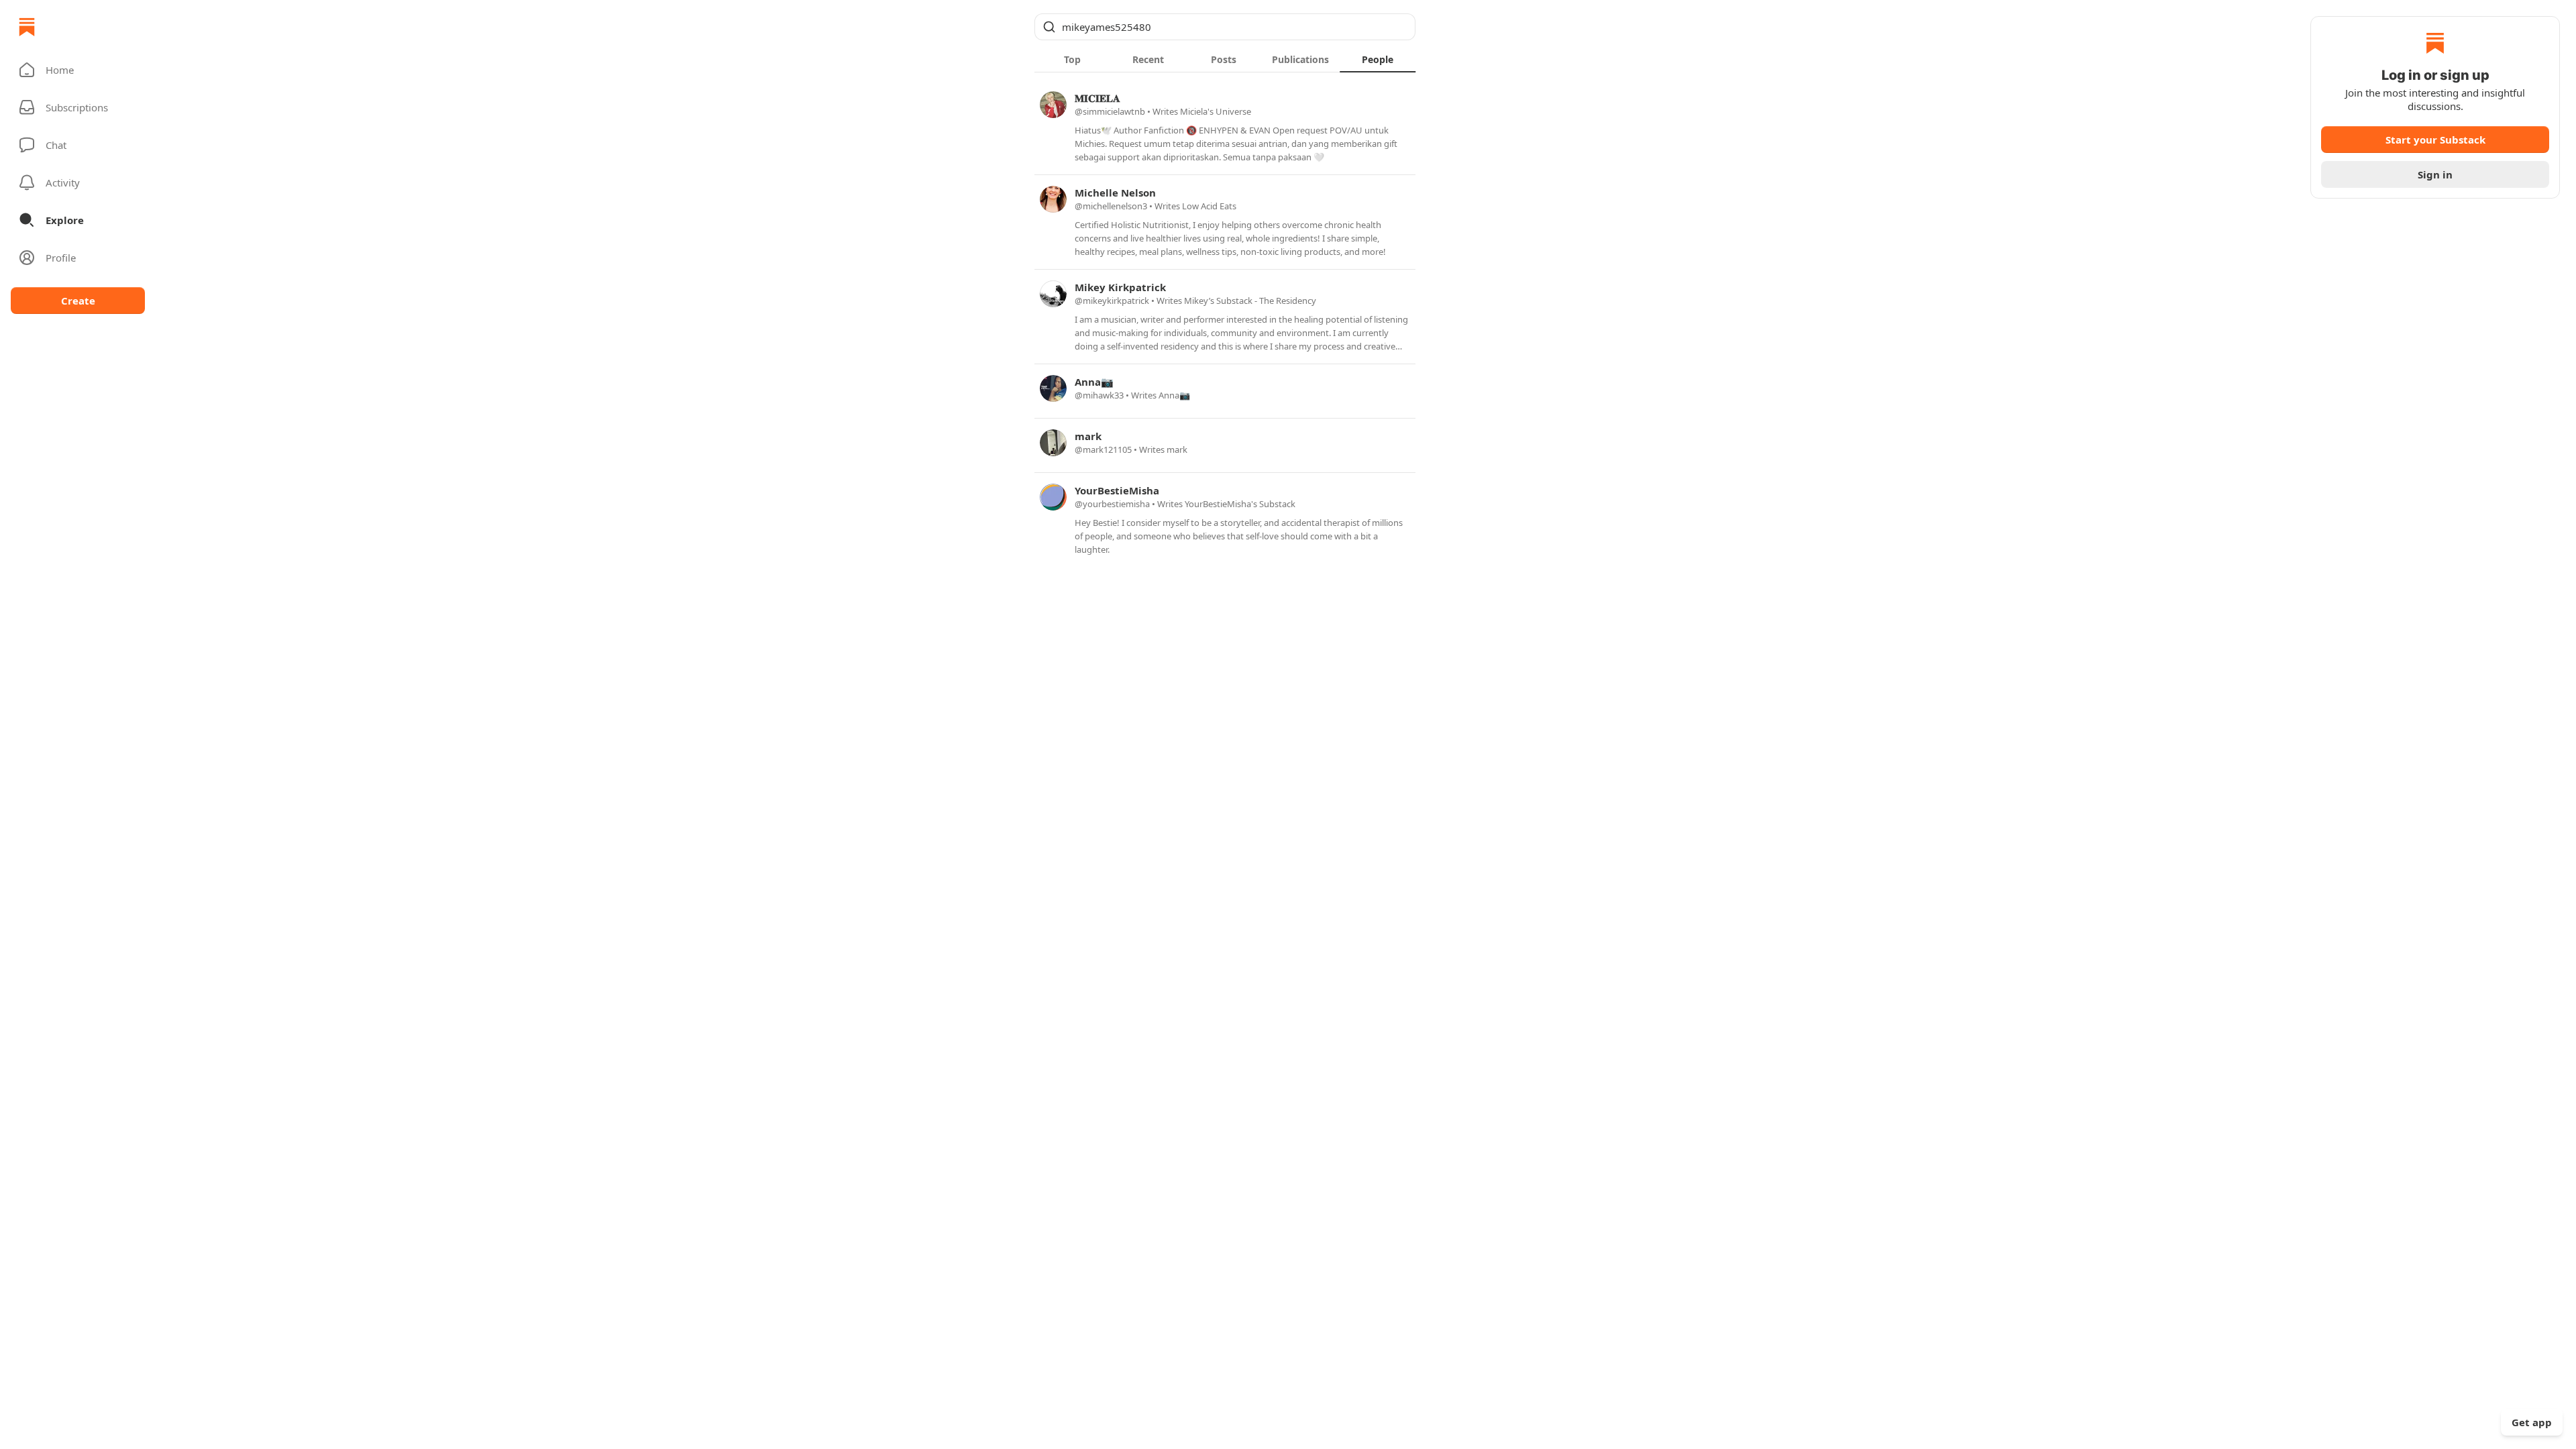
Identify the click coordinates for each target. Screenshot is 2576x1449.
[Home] (27, 27)
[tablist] (1225, 59)
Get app (2532, 1422)
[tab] (1072, 59)
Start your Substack (2435, 140)
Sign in (2435, 174)
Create (78, 301)
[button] (78, 70)
